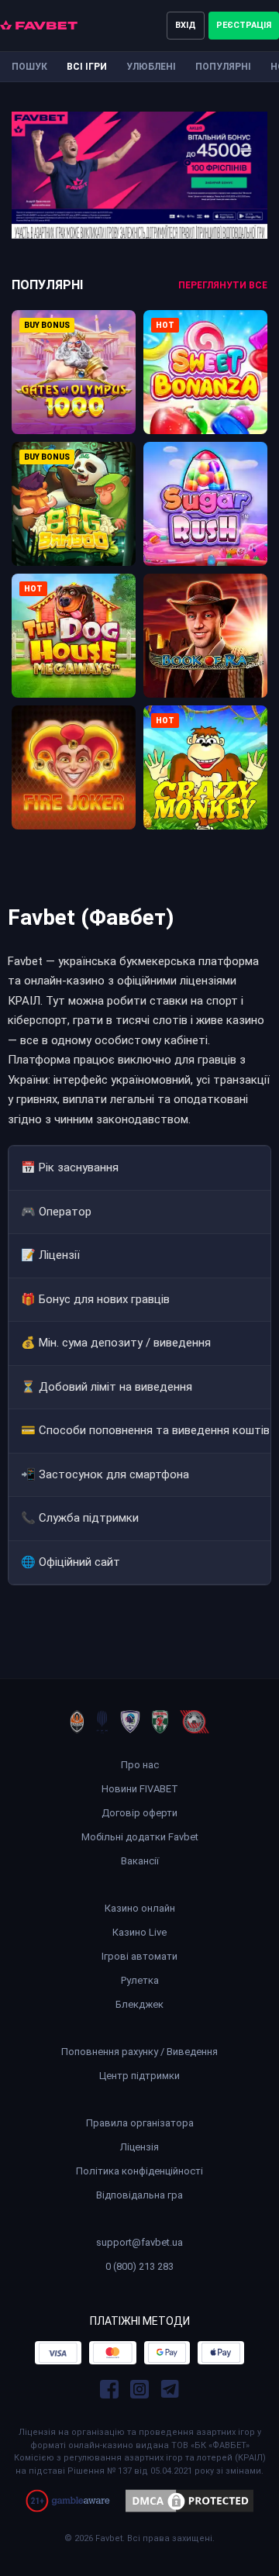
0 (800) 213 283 (139, 2266)
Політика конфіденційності (139, 2171)
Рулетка (140, 1980)
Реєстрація (244, 25)
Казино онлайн (140, 1908)
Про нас (140, 1765)
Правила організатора (140, 2123)
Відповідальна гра (139, 2195)
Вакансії (140, 1861)
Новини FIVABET (140, 1789)
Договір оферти (139, 1813)
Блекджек (139, 2004)
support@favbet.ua (139, 2242)
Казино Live (139, 1932)
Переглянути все (223, 285)
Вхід (186, 25)
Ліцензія (139, 2147)
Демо (74, 394)
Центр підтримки (139, 2076)
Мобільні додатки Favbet (140, 1837)
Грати (74, 359)
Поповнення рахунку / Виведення (139, 2052)
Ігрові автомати (139, 1956)
